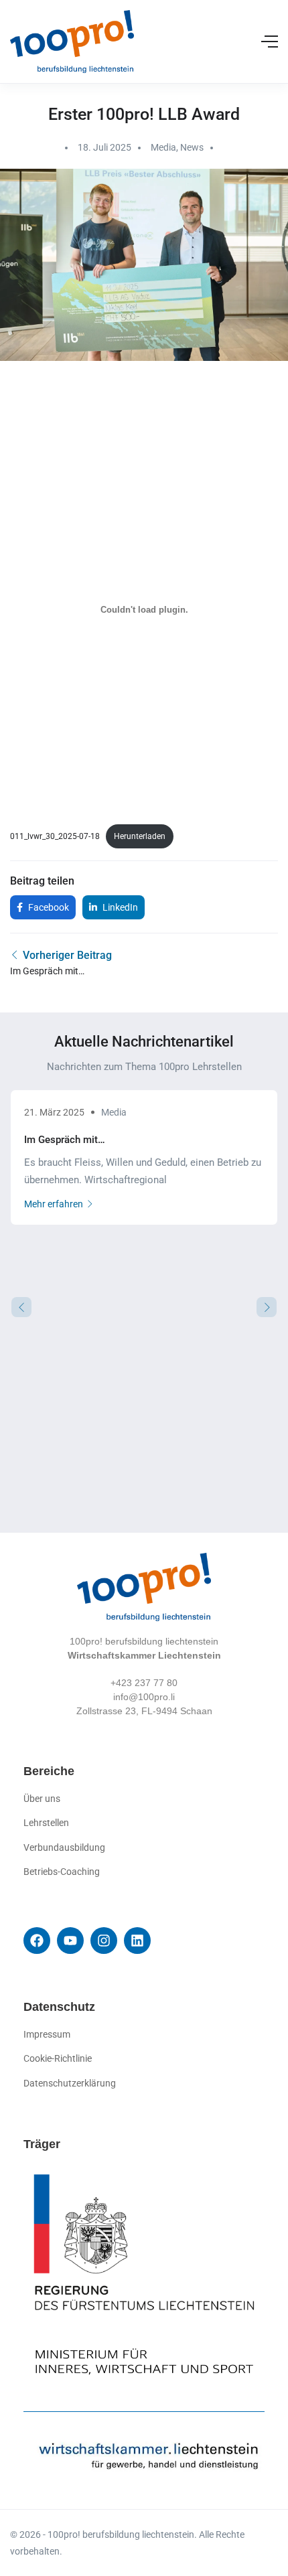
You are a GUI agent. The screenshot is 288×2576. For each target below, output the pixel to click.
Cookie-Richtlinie (58, 2058)
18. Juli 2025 (104, 147)
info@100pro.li (144, 1697)
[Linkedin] (137, 1941)
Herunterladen (140, 836)
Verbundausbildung (64, 1847)
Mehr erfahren (54, 1204)
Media (163, 147)
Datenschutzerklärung (70, 2083)
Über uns (42, 1799)
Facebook (48, 907)
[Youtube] (70, 1941)
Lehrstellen (46, 1823)
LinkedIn (119, 907)
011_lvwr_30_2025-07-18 (55, 836)
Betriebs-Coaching (62, 1872)
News (192, 147)
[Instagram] (104, 1941)
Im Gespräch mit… (65, 1140)
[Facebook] (37, 1941)
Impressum (47, 2034)
